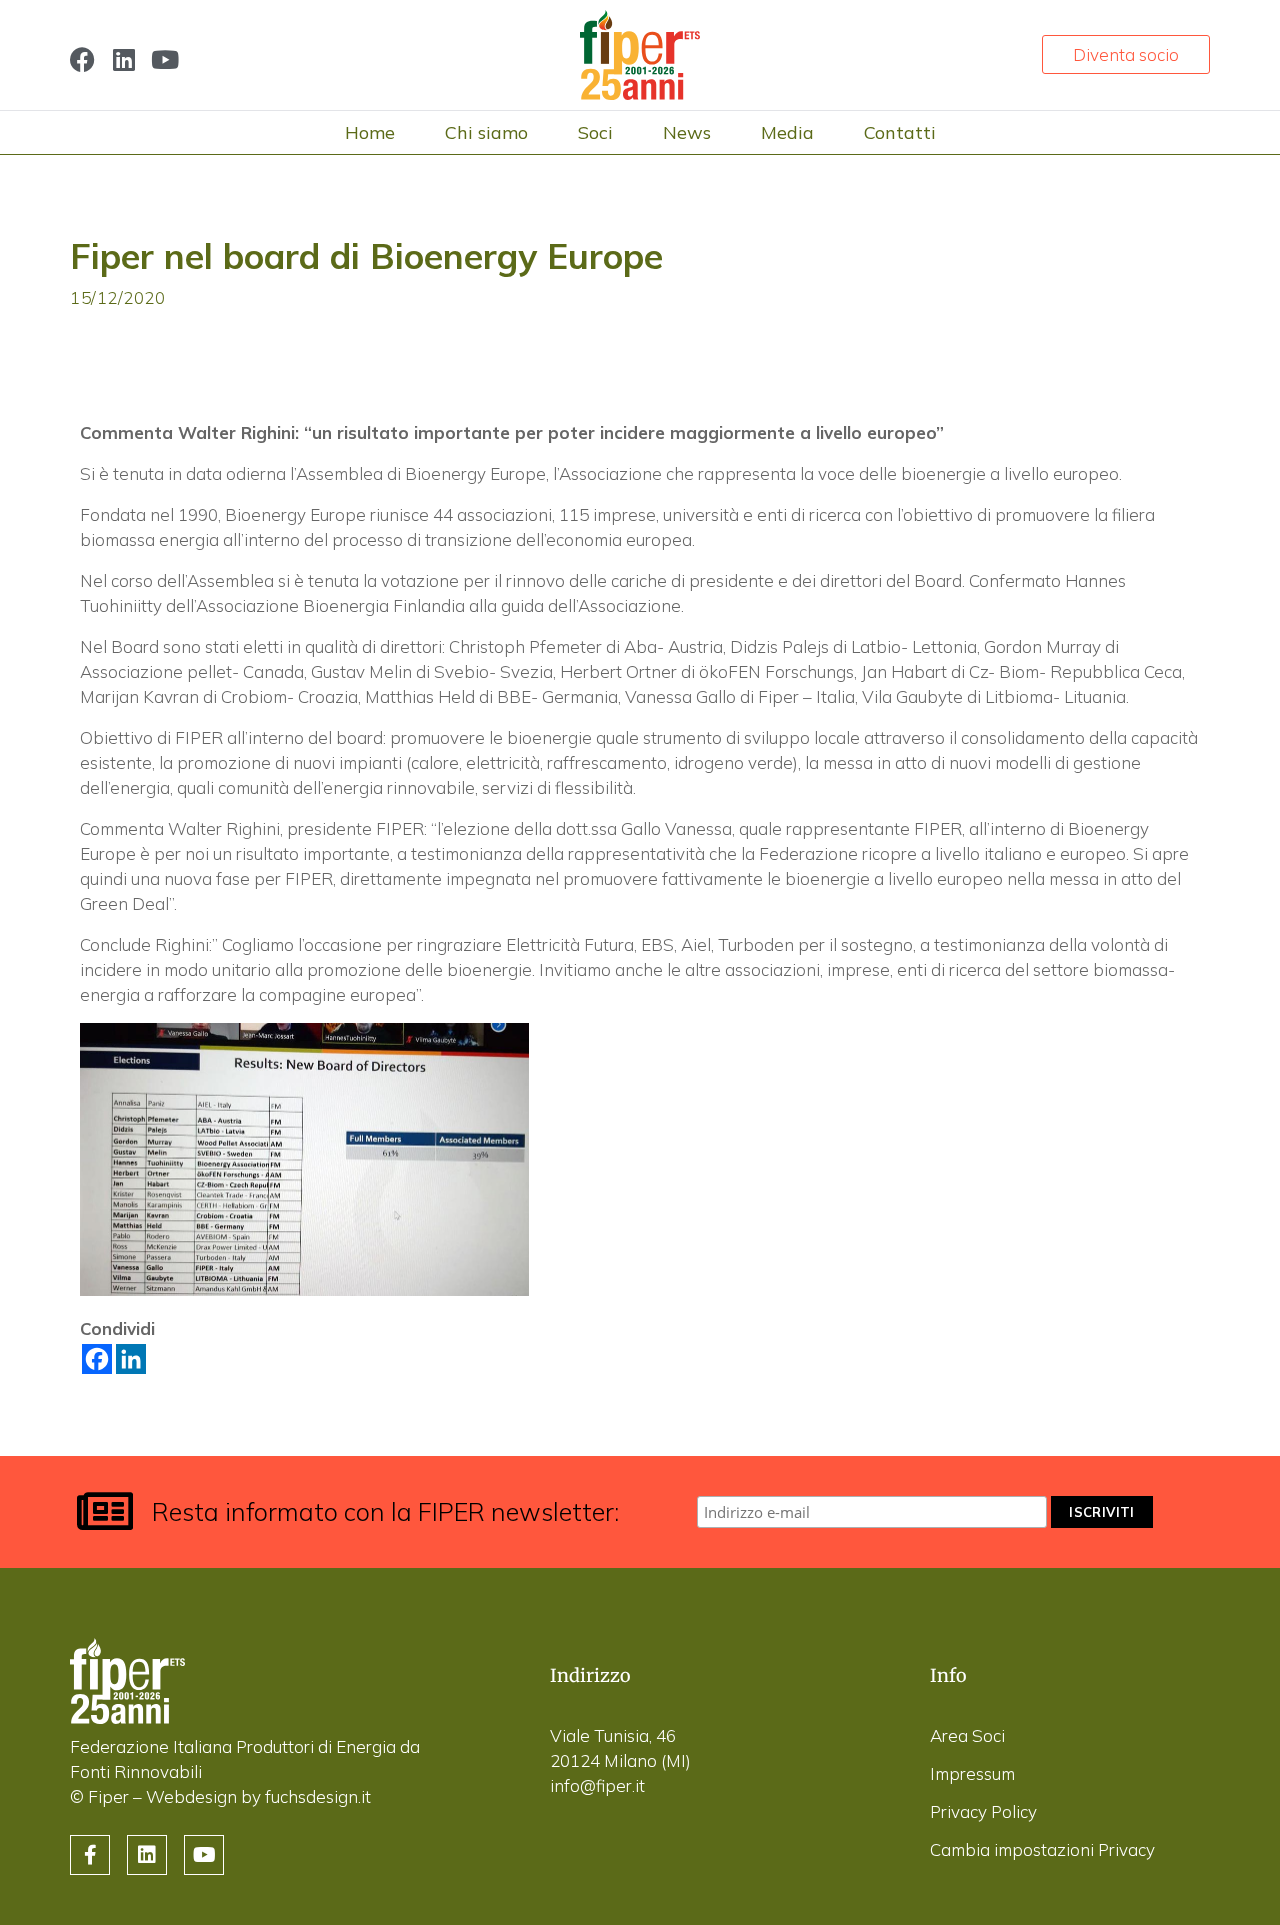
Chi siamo (486, 132)
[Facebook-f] (90, 1855)
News (687, 132)
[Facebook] (82, 59)
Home (370, 132)
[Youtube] (164, 59)
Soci (595, 132)
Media (787, 132)
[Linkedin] (123, 59)
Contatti (900, 132)
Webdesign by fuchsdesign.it (258, 1796)
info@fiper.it (597, 1785)
